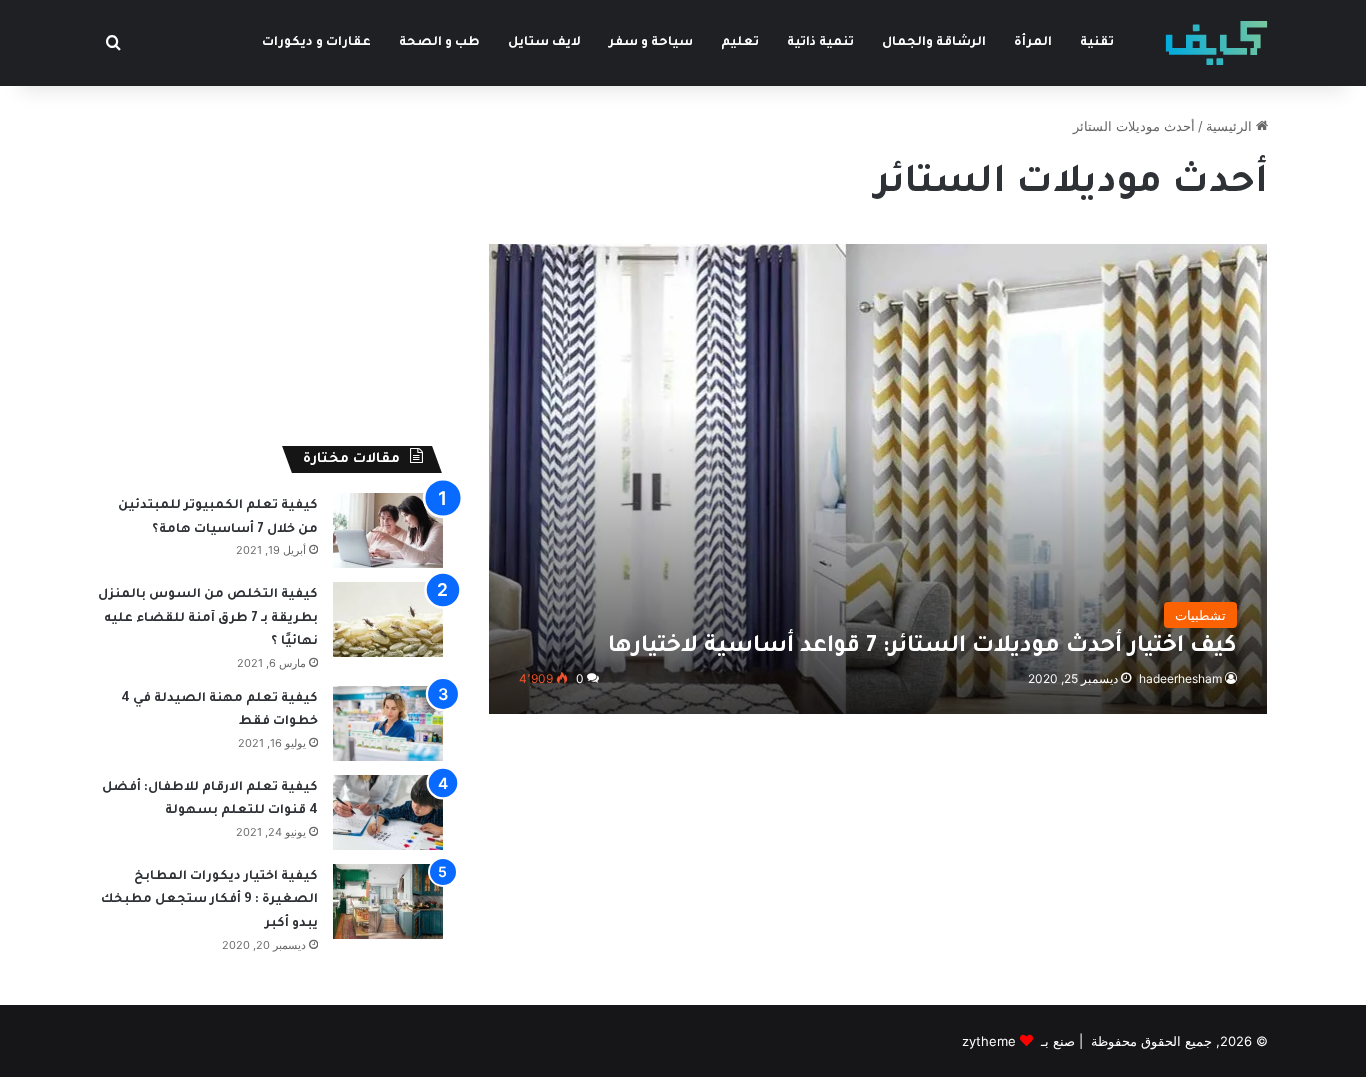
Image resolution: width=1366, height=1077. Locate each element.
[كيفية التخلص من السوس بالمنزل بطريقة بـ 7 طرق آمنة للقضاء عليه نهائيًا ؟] (388, 619)
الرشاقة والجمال (934, 43)
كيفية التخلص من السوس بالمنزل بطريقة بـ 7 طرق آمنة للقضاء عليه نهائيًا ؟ (208, 618)
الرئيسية (1231, 126)
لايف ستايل (544, 43)
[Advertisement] (270, 256)
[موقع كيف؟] (1216, 43)
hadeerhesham (1180, 678)
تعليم (740, 43)
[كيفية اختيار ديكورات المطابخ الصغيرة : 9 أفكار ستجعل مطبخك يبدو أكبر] (388, 901)
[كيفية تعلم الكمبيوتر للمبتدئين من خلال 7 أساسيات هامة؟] (388, 530)
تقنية (1097, 43)
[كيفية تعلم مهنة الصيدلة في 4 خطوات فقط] (388, 723)
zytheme (989, 1041)
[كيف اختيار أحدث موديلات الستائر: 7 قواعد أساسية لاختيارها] (878, 478)
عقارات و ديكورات (316, 43)
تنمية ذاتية (820, 43)
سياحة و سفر (651, 43)
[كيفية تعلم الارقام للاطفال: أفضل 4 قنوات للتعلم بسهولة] (388, 812)
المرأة (1033, 43)
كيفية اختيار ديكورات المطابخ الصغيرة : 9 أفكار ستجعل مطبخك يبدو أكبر (209, 900)
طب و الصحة (439, 43)
